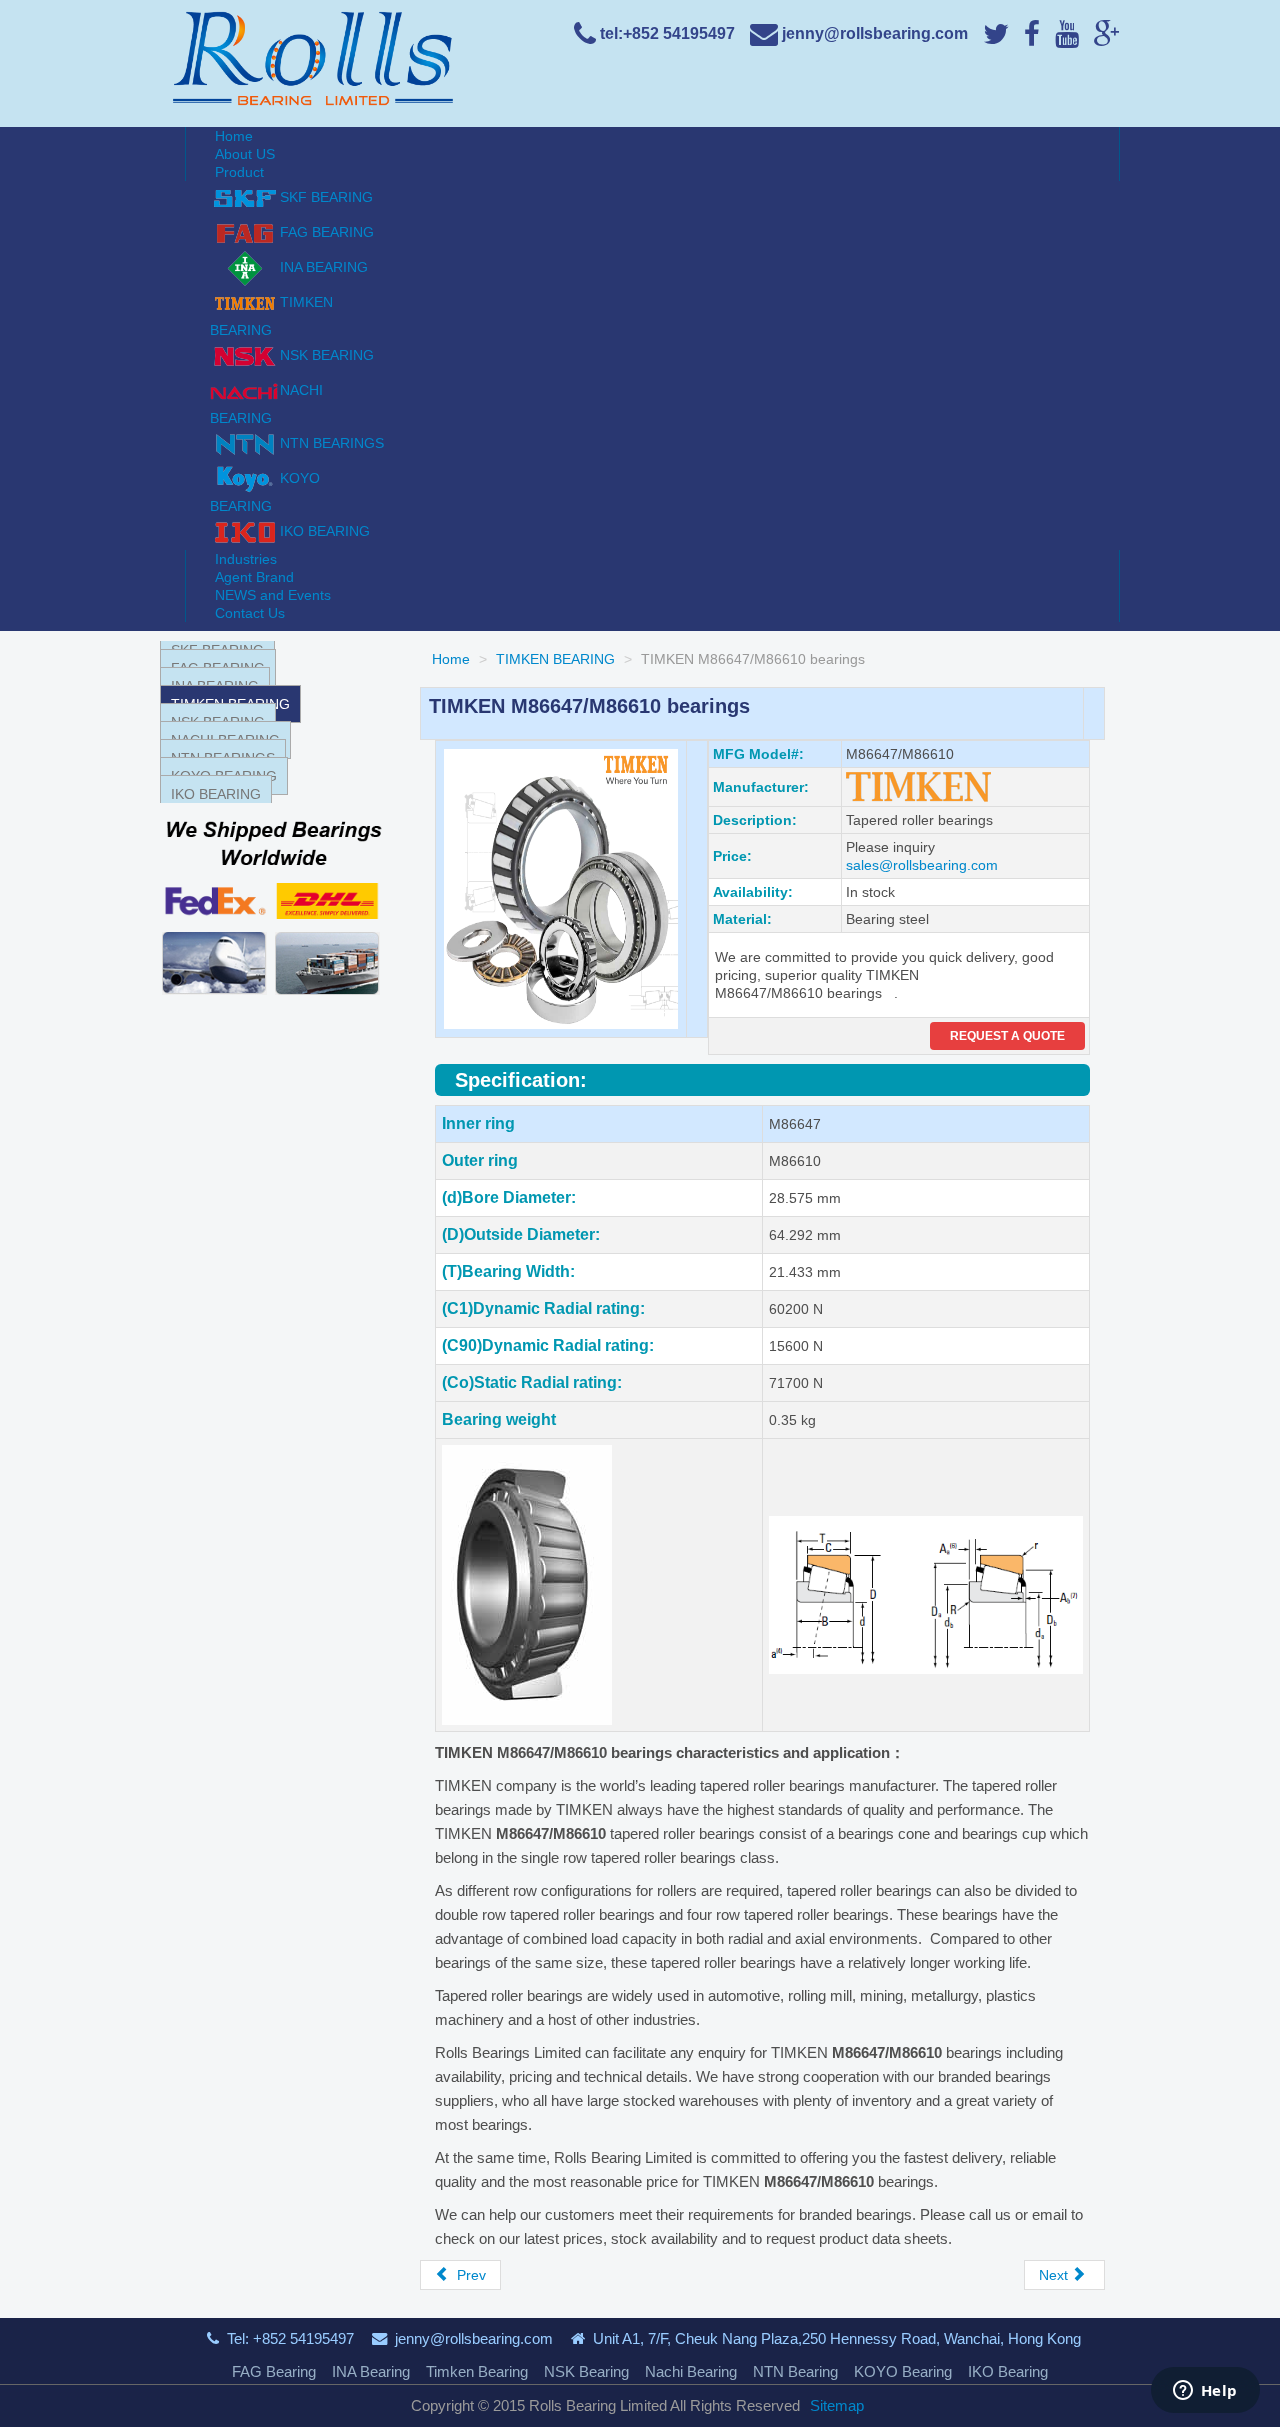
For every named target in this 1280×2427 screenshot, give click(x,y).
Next (1055, 2275)
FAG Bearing (274, 2371)
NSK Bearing (586, 2371)
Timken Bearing (477, 2371)
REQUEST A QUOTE (1007, 1036)
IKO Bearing (1008, 2371)
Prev (469, 2275)
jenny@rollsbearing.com (474, 2338)
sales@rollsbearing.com (922, 865)
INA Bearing (371, 2371)
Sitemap (837, 2405)
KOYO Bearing (903, 2371)
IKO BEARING (216, 794)
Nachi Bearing (691, 2371)
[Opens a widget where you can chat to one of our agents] (1205, 2392)
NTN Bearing (795, 2371)
